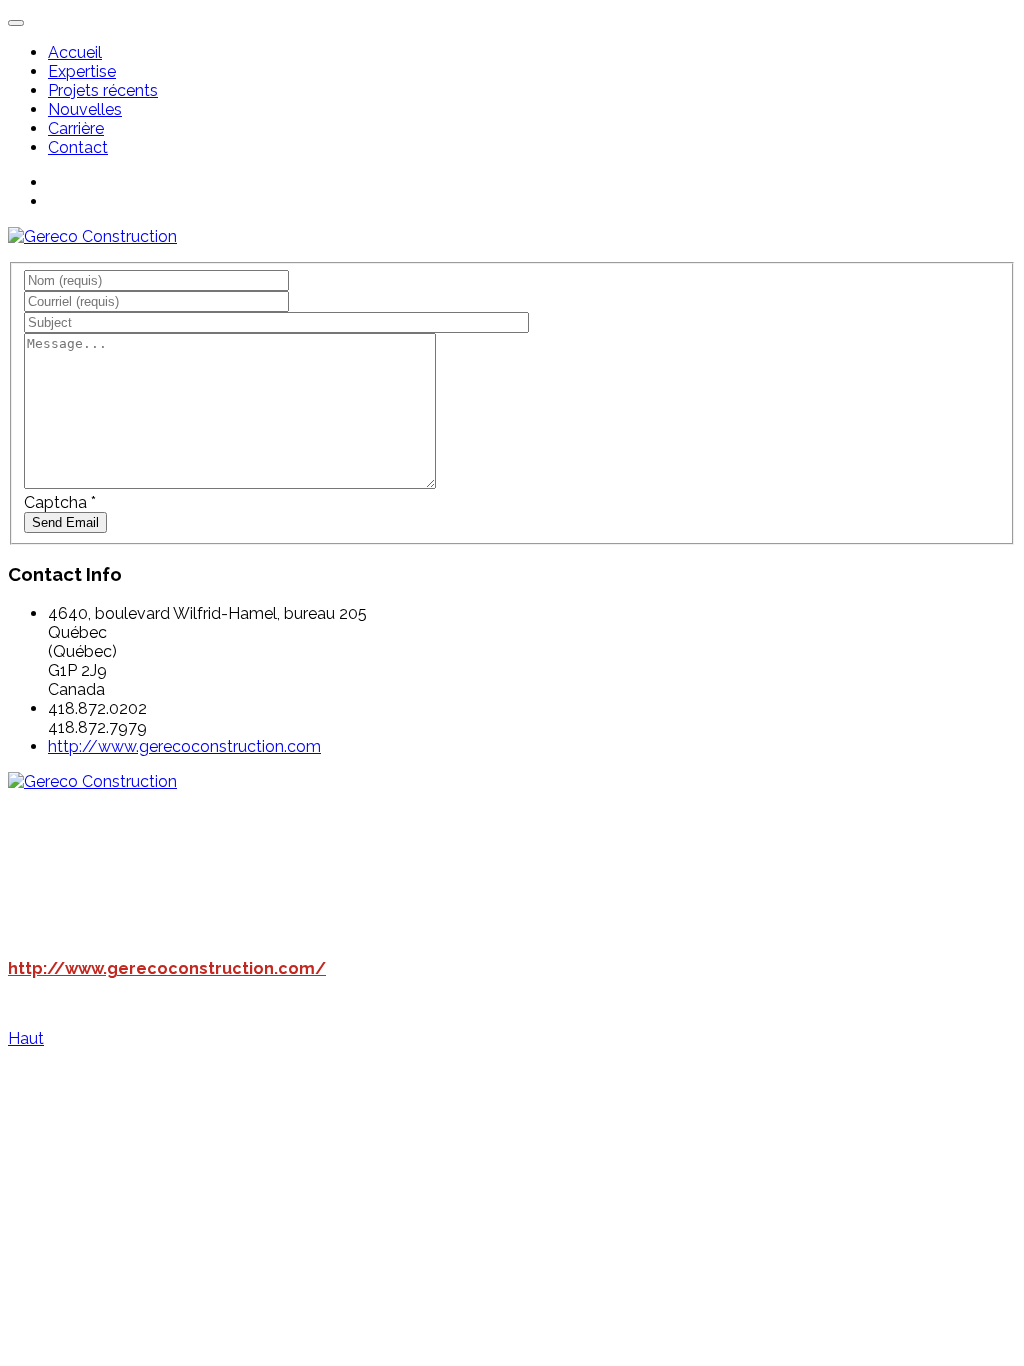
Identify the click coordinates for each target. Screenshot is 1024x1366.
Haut (26, 1038)
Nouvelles (85, 109)
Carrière (76, 128)
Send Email (65, 522)
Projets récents (103, 90)
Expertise (82, 71)
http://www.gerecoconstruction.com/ (167, 968)
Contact (78, 147)
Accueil (75, 52)
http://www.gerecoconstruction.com (184, 746)
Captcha (60, 502)
